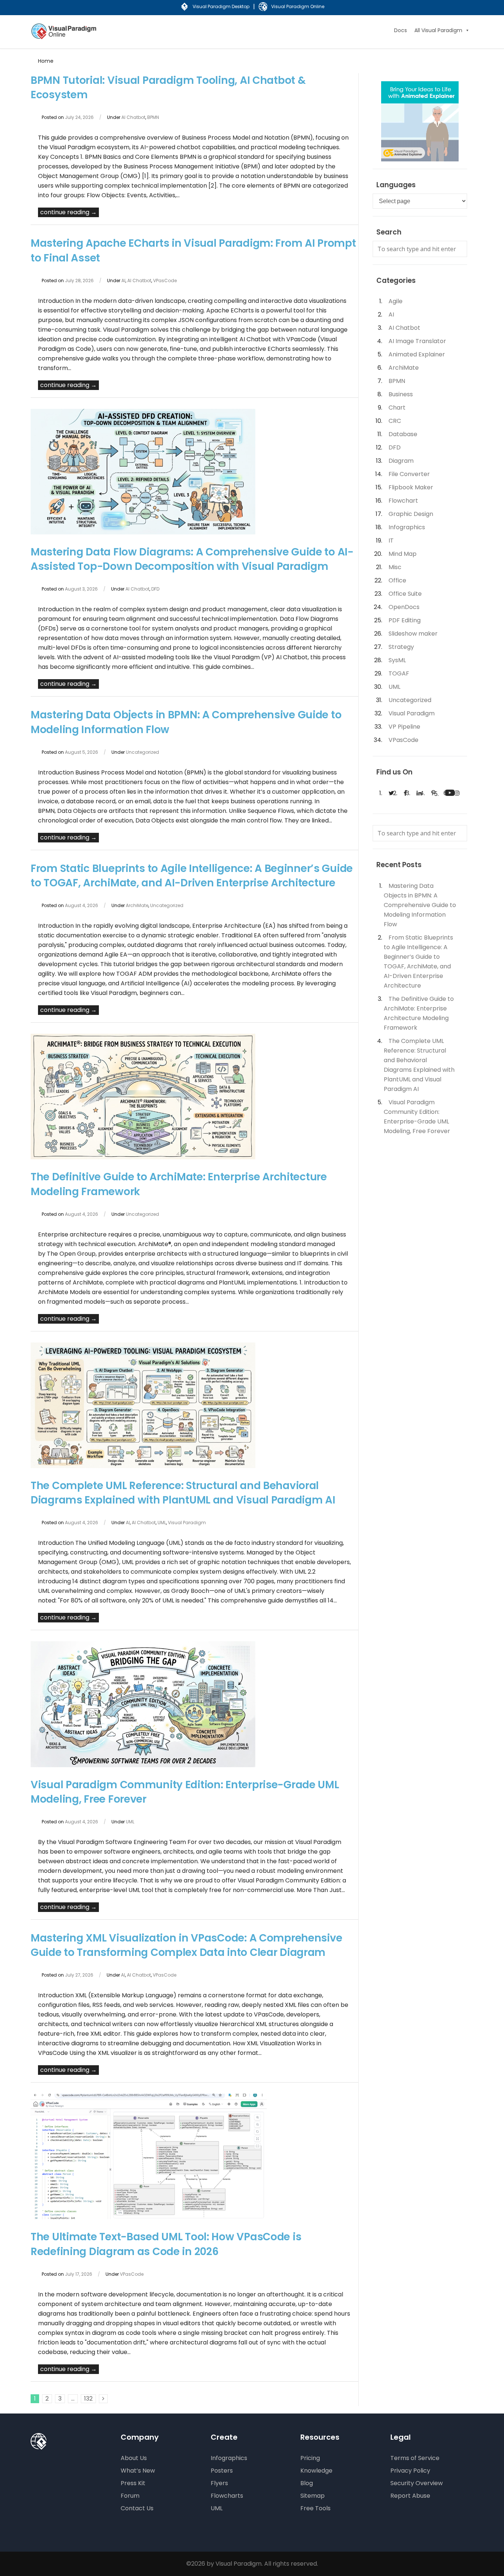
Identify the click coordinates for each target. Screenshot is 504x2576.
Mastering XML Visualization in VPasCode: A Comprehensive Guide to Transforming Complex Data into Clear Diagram (186, 1945)
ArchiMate (137, 905)
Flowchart (403, 501)
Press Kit (133, 2483)
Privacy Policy (410, 2471)
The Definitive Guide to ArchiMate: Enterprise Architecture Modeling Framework (419, 1013)
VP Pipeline (404, 727)
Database (403, 434)
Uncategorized (142, 752)
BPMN (153, 117)
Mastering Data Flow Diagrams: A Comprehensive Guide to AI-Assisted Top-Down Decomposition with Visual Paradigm (192, 559)
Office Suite (405, 594)
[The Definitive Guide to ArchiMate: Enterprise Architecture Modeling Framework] (143, 1157)
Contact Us (137, 2508)
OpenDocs (404, 607)
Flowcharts (227, 2496)
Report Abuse (410, 2496)
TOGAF (399, 673)
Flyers (219, 2483)
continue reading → (68, 212)
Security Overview (417, 2483)
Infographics (407, 527)
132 (88, 2399)
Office (397, 580)
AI (123, 280)
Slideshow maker (413, 634)
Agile (396, 301)
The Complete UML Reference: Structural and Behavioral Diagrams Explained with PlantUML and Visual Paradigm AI (183, 1493)
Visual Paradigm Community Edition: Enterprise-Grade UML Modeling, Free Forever (417, 1117)
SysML (397, 660)
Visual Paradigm (187, 1523)
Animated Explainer (417, 354)
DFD (155, 589)
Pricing (310, 2458)
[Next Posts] (103, 2399)
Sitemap (313, 2496)
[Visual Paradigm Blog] (65, 36)
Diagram (401, 461)
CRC (395, 421)
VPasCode (165, 280)
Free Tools (315, 2508)
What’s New (138, 2471)
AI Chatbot (133, 117)
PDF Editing (405, 620)
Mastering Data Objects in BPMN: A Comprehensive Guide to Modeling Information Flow (420, 905)
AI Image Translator (417, 341)
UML (162, 1523)
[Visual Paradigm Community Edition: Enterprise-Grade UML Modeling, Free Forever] (143, 1765)
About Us (134, 2458)
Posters (222, 2471)
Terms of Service (415, 2458)
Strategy (401, 647)
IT (391, 540)
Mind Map (403, 554)
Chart (397, 408)
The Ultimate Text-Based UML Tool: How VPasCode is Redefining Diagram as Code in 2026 (166, 2244)
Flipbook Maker (411, 487)
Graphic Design (411, 514)
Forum (130, 2496)
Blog (307, 2483)
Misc (395, 567)
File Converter (409, 474)
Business (401, 394)
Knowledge (316, 2471)
